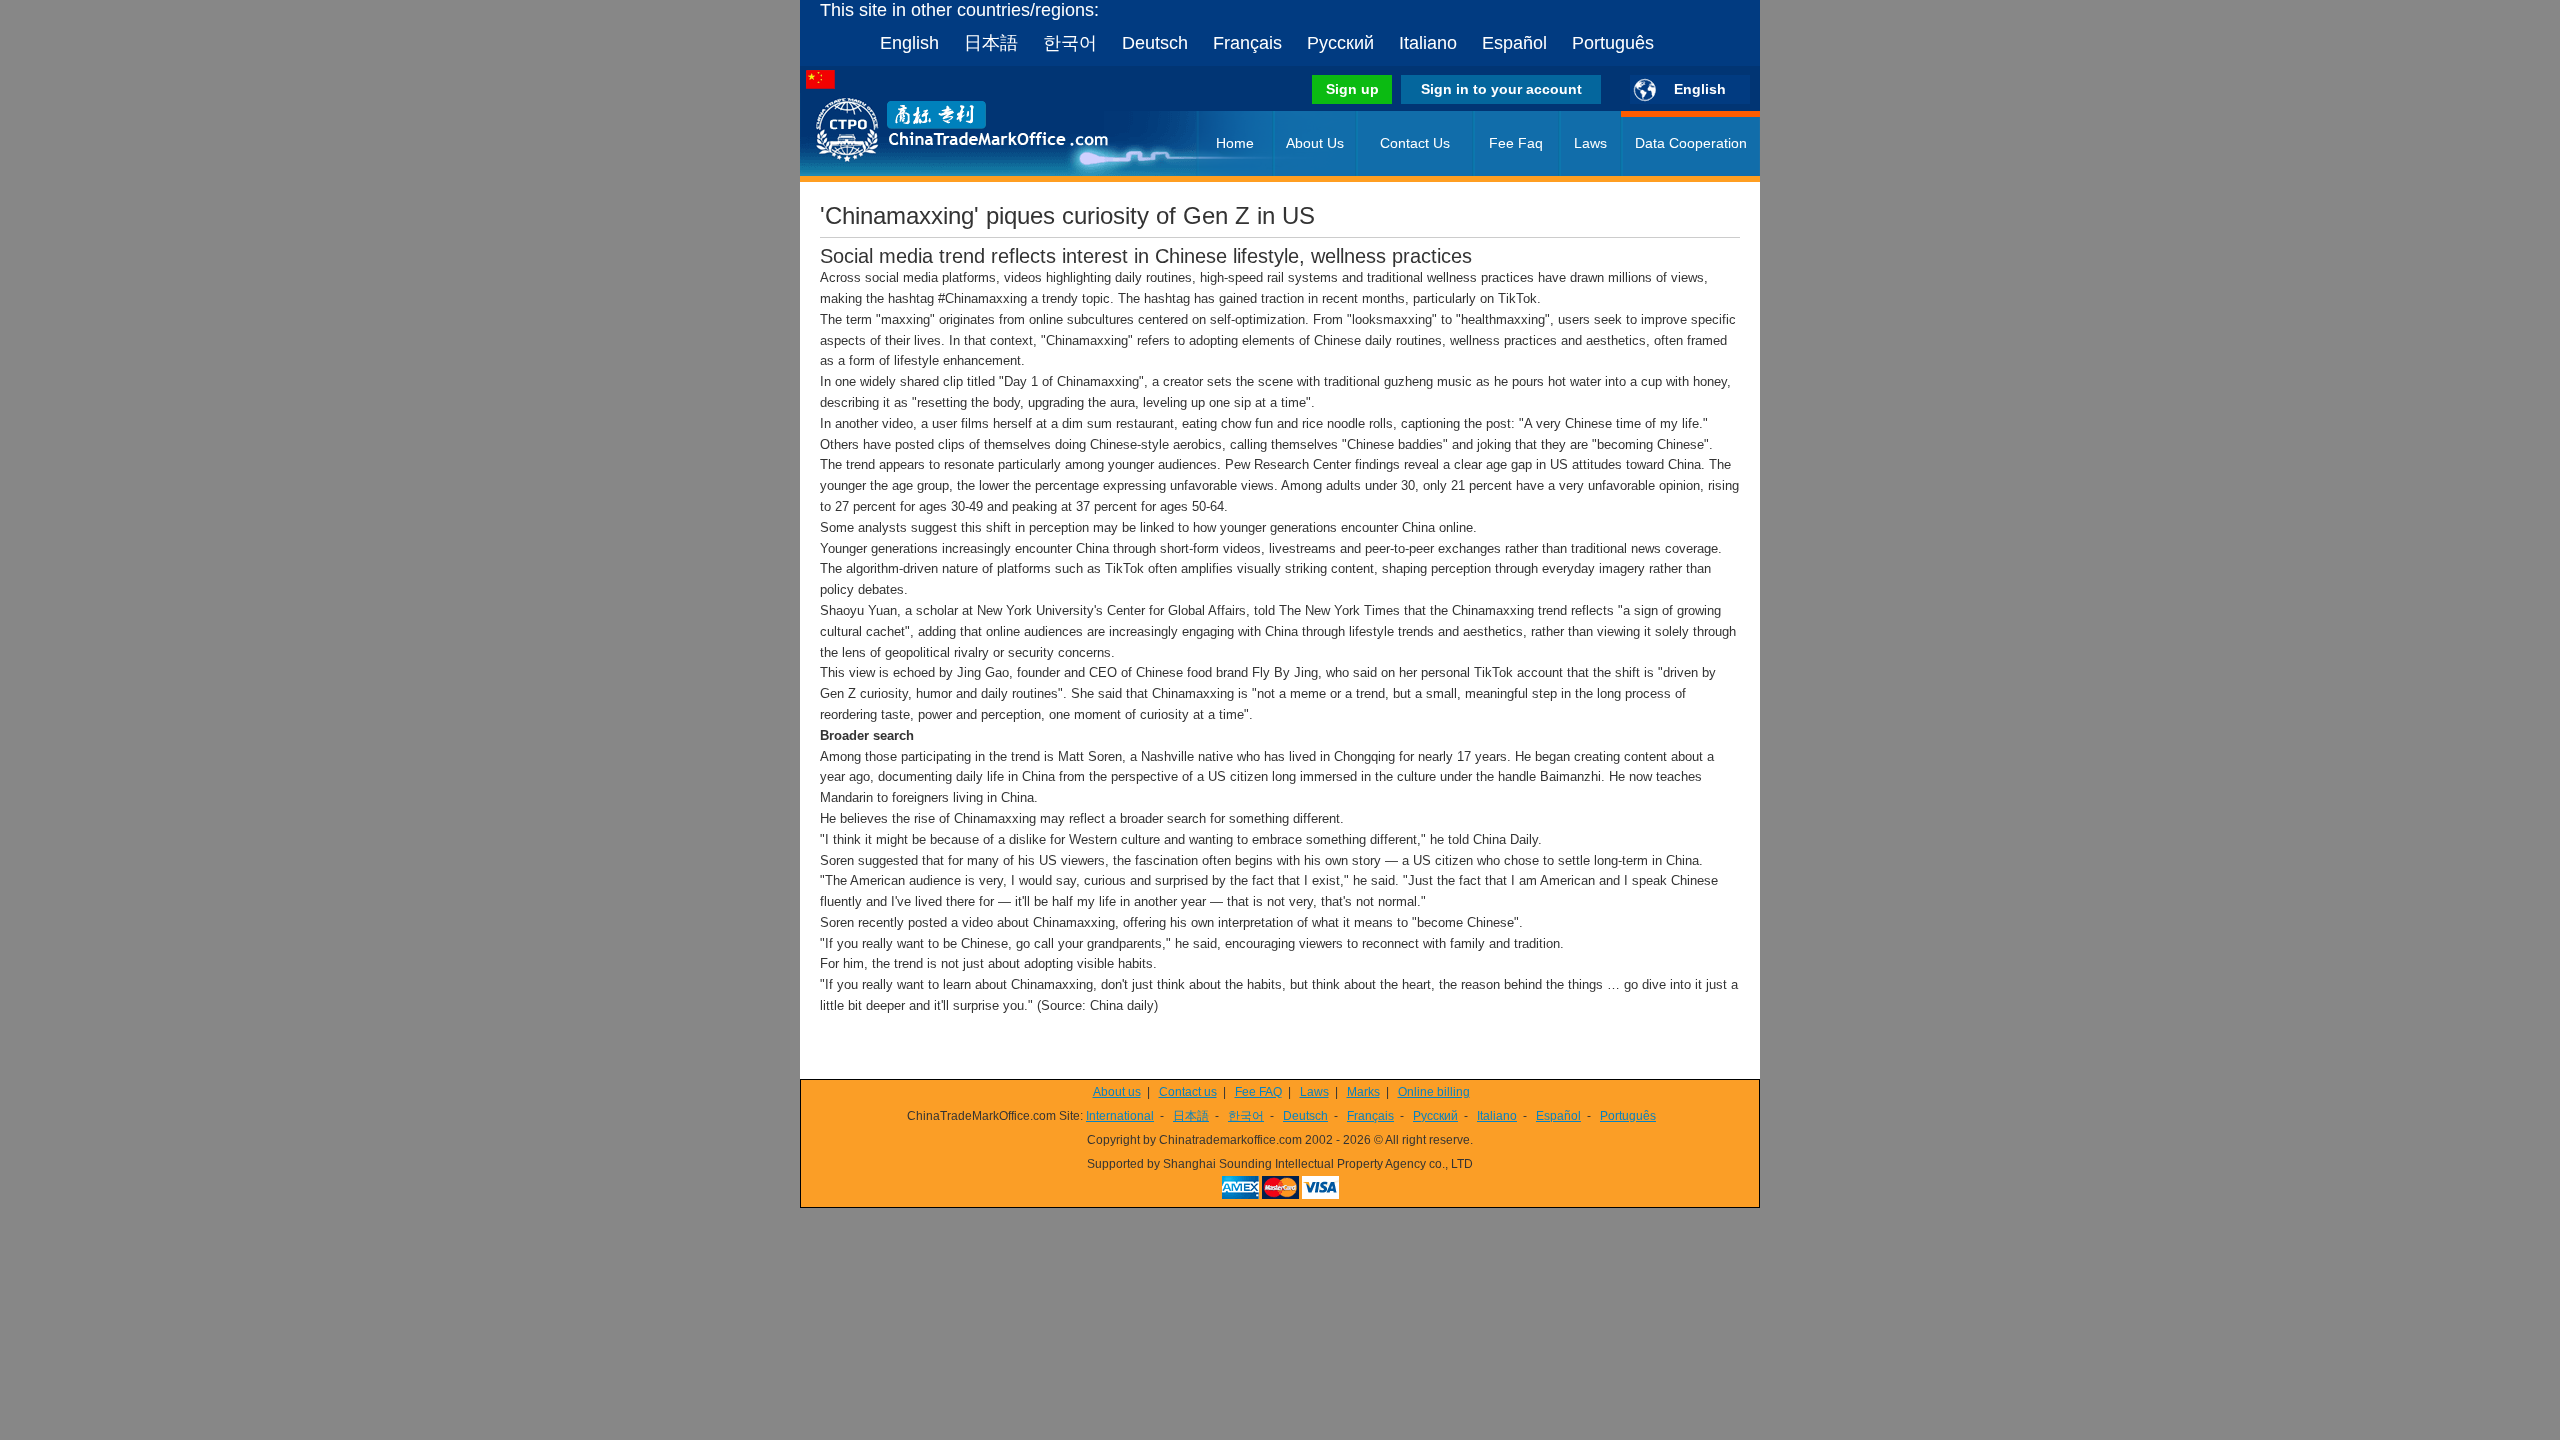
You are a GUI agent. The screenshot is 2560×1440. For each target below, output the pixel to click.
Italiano (1428, 43)
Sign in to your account (1501, 89)
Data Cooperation (1691, 143)
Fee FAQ (1258, 1092)
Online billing (1434, 1092)
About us (1117, 1092)
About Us (1315, 143)
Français (1247, 43)
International (1120, 1116)
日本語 (991, 43)
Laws (1590, 143)
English (909, 43)
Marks (1363, 1092)
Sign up (1352, 89)
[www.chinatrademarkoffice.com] (935, 172)
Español (1514, 43)
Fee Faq (1516, 143)
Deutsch (1155, 43)
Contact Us (1415, 143)
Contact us (1188, 1092)
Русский (1340, 43)
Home (1235, 143)
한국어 (1070, 43)
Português (1613, 43)
